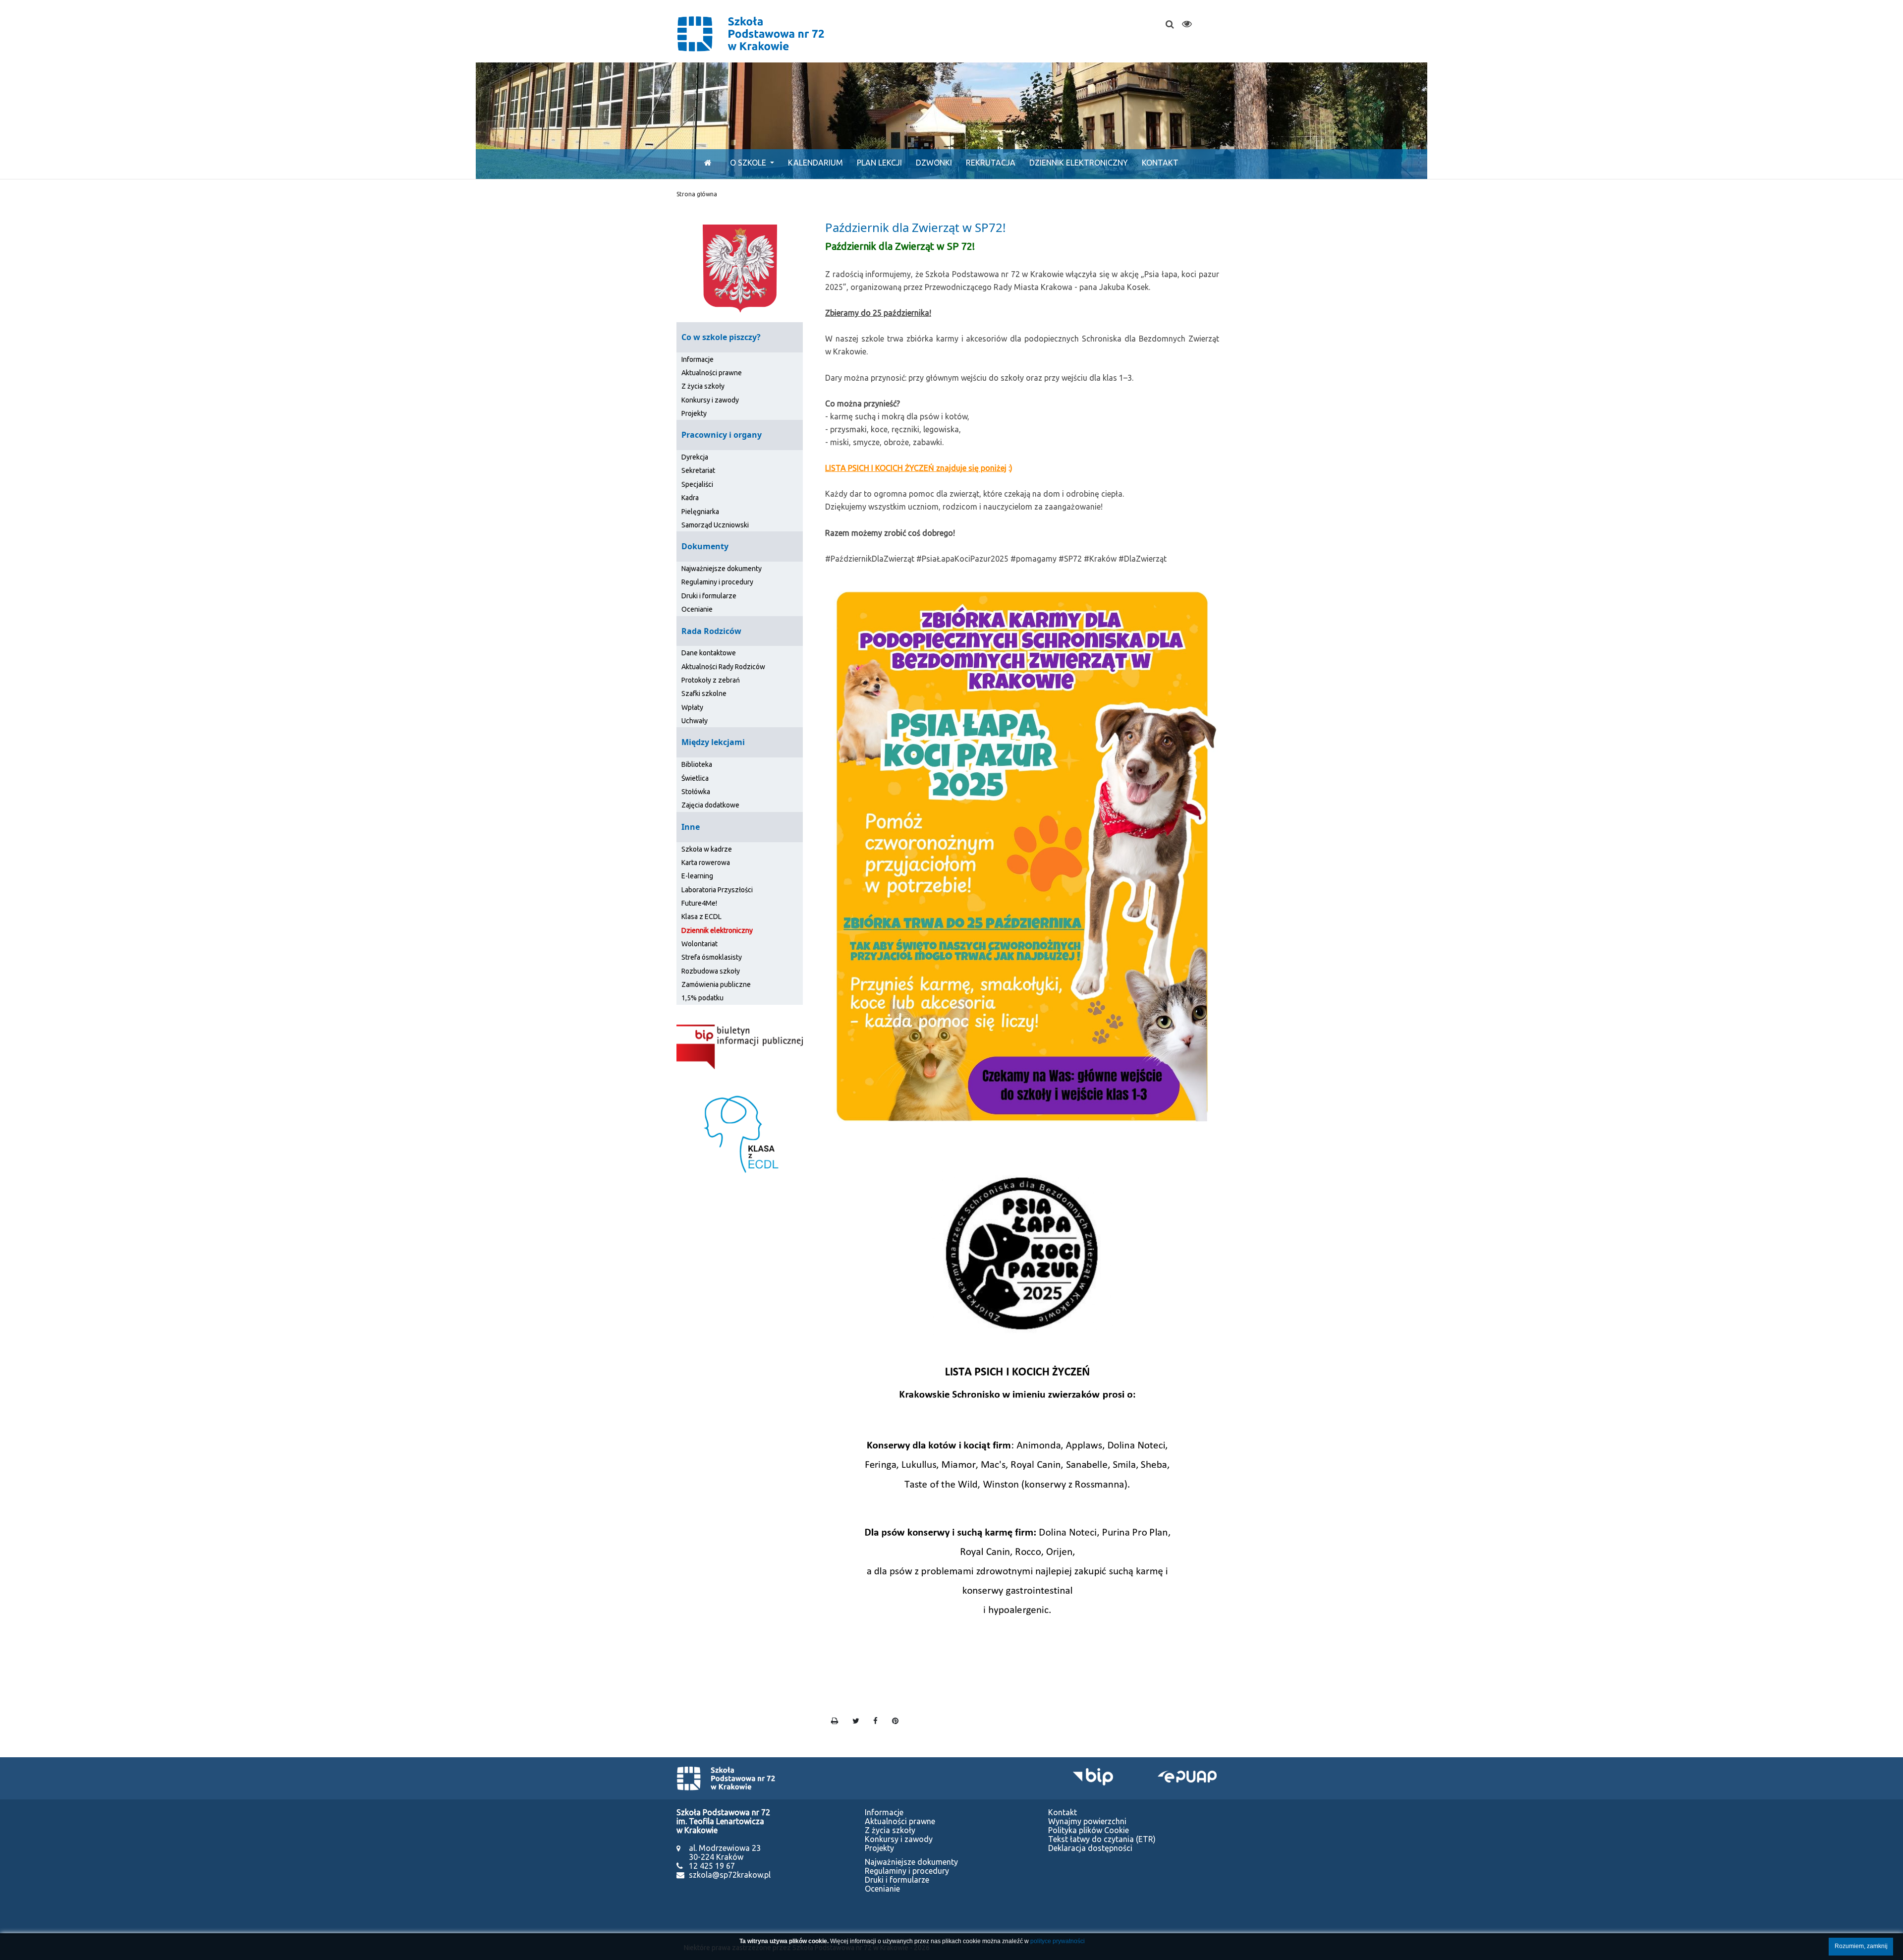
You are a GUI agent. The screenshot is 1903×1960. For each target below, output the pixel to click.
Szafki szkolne (704, 693)
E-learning (697, 876)
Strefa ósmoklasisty (712, 957)
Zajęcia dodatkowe (710, 805)
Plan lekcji (879, 163)
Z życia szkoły (703, 386)
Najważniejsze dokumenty (722, 569)
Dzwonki (934, 163)
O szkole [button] (749, 163)
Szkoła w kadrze (707, 849)
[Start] (705, 163)
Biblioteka (697, 764)
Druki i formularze (709, 596)
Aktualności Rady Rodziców (723, 667)
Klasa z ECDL (701, 917)
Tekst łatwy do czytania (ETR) (1102, 1839)
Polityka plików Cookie (1089, 1830)
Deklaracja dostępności (1090, 1848)
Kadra (690, 498)
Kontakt (1160, 163)
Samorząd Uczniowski (715, 525)
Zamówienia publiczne (716, 984)
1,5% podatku (702, 998)
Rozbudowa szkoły (711, 971)
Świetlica (695, 778)
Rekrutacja (991, 163)
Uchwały (695, 721)
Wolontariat (700, 944)
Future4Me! (699, 903)
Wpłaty (692, 707)
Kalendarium (815, 163)
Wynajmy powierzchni (1087, 1821)
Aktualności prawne (712, 373)
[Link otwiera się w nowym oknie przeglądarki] (740, 1046)
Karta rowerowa (706, 863)
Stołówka (696, 792)
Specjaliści (697, 484)
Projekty (694, 413)
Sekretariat (698, 470)
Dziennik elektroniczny (1079, 163)
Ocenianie (697, 609)
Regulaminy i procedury (717, 582)
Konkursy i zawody (710, 400)
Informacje (698, 359)
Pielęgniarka (700, 512)
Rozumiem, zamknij (1861, 1946)
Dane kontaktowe (709, 653)
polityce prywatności (1058, 1941)
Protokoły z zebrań (711, 680)
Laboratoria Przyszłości (717, 890)
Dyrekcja (695, 457)
